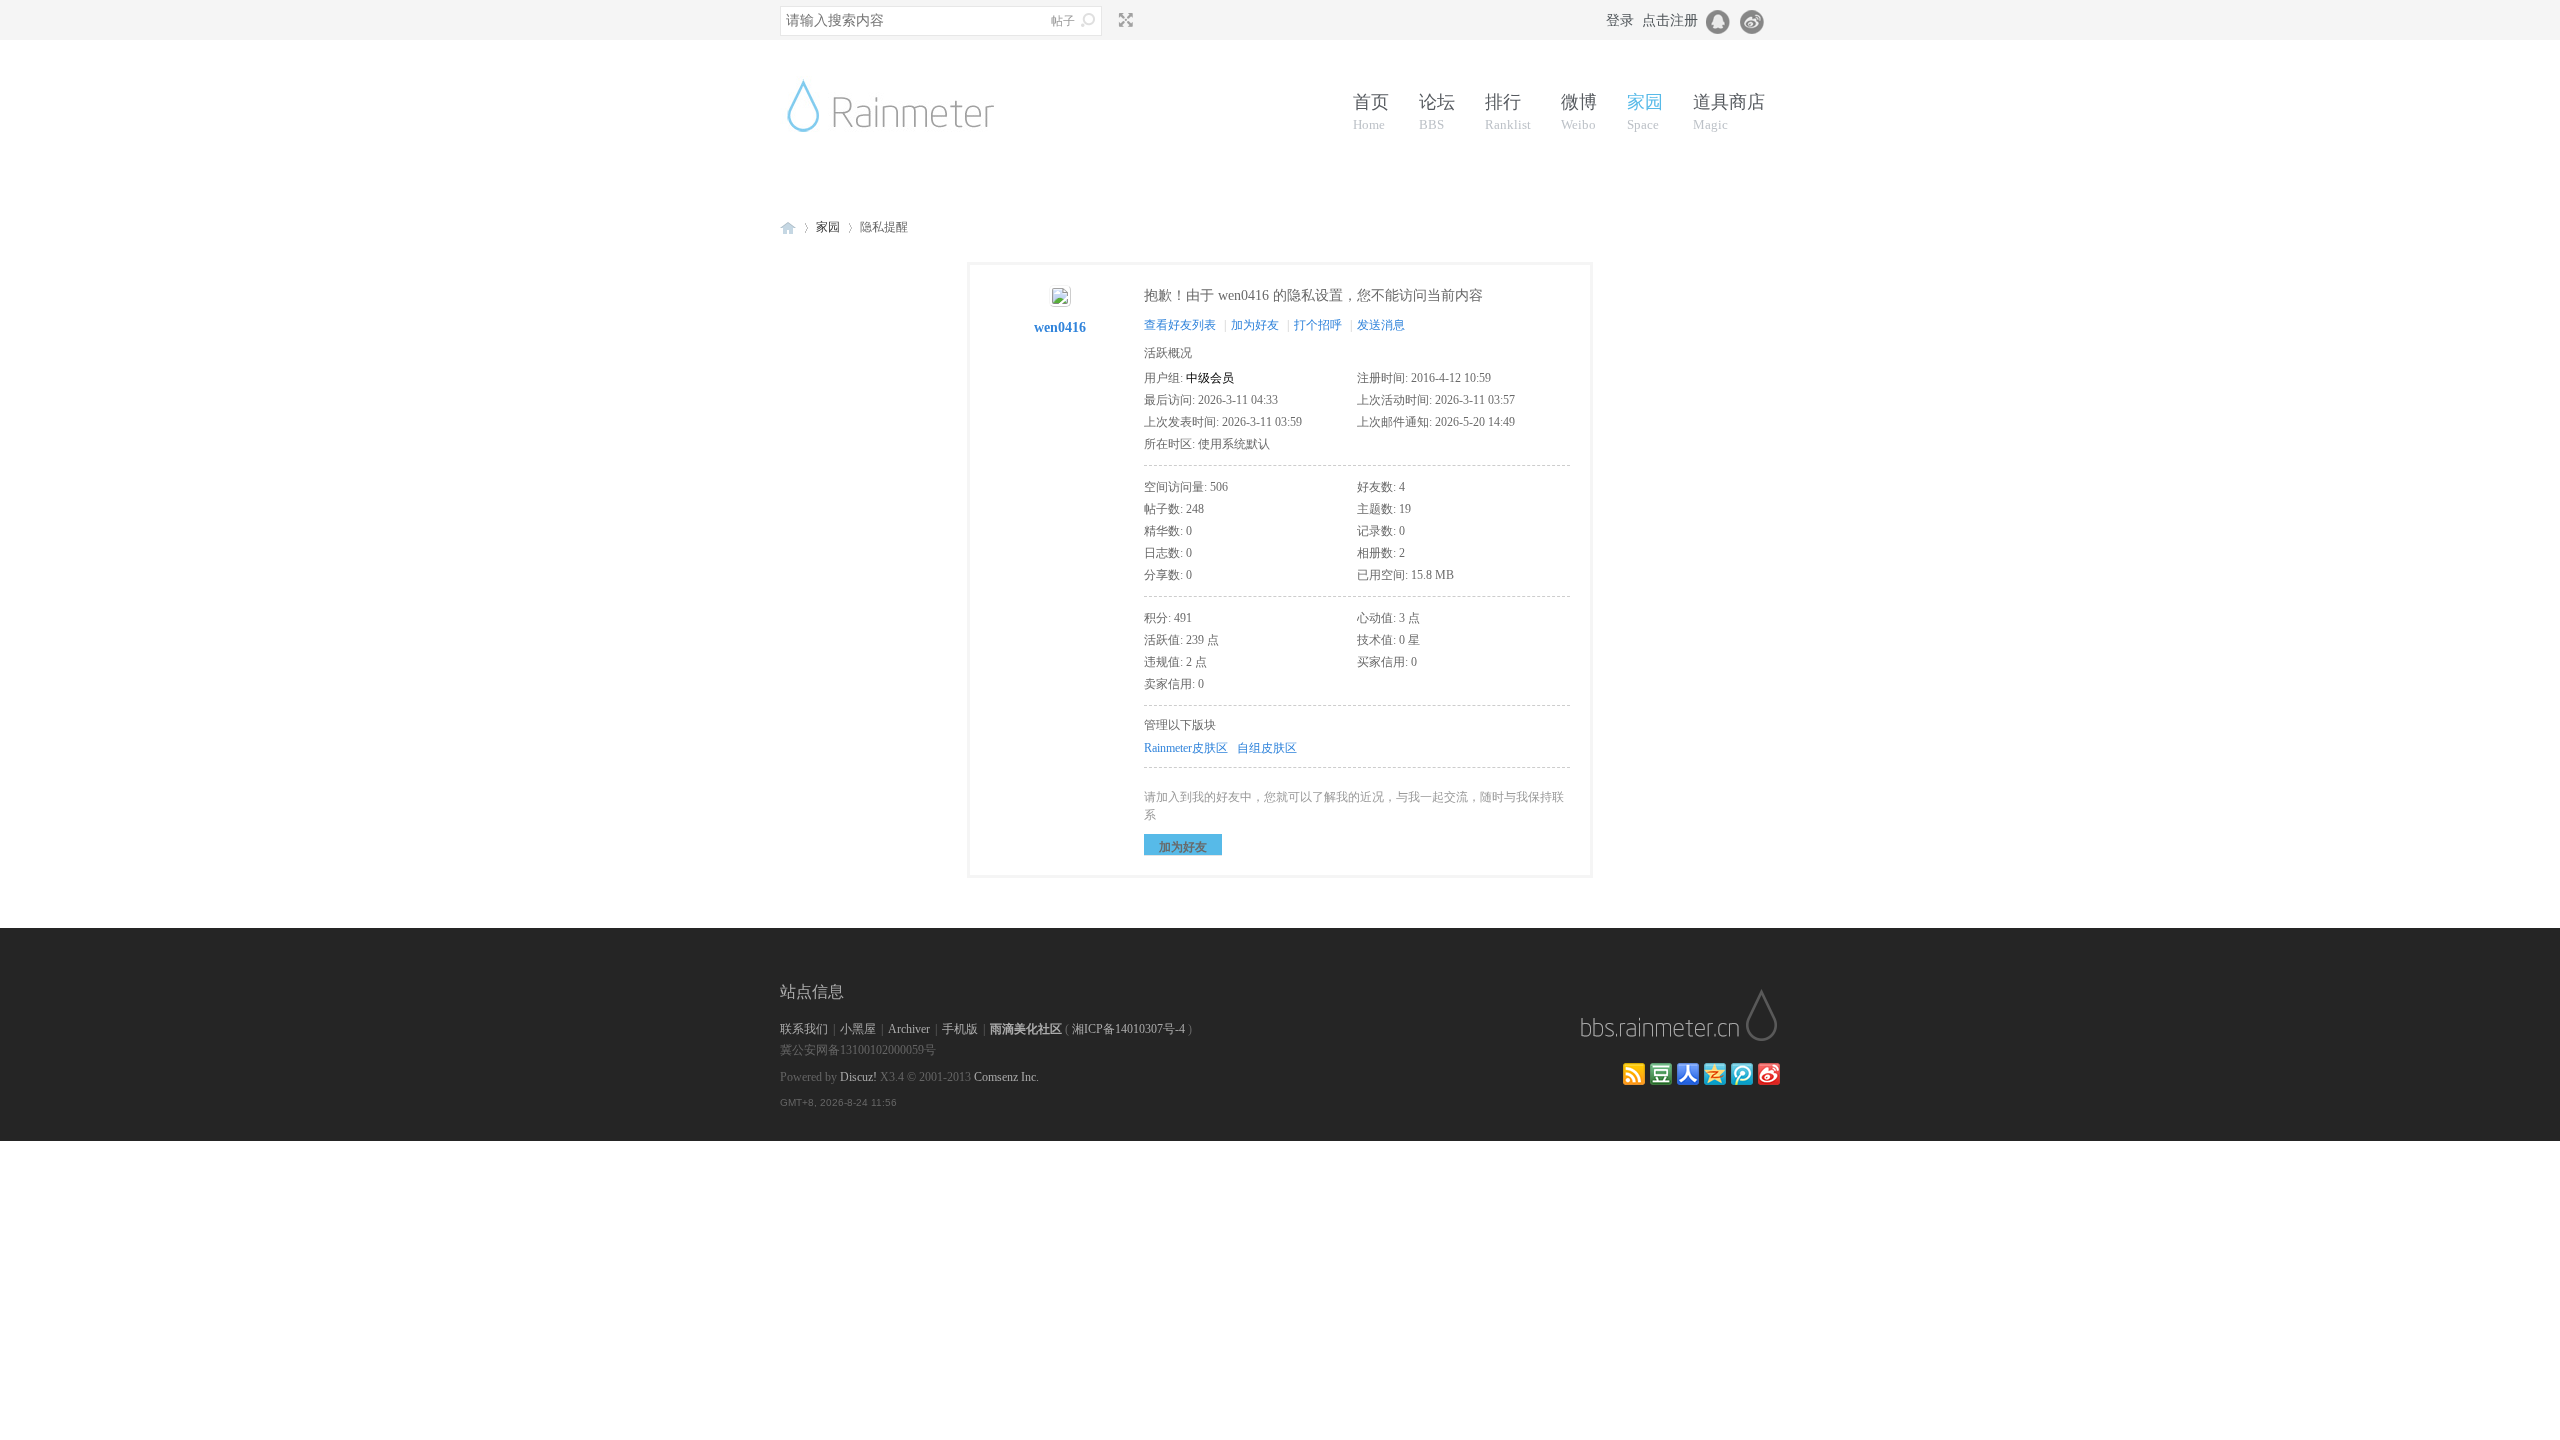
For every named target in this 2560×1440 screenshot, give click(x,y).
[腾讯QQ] (1719, 20)
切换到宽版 (1123, 20)
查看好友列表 (1180, 325)
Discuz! (858, 1077)
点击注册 (1670, 20)
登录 (1620, 20)
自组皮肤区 (1267, 748)
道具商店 (1729, 112)
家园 (1645, 112)
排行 (1508, 112)
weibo (1769, 1074)
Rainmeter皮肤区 (1186, 748)
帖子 (1063, 21)
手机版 (960, 1029)
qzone (1715, 1074)
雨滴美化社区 (1026, 1029)
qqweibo (1742, 1074)
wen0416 (1060, 327)
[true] (1088, 20)
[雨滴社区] (905, 156)
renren (1688, 1074)
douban (1661, 1074)
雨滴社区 (788, 227)
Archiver (909, 1029)
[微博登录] (1758, 20)
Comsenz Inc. (1006, 1077)
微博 (1579, 112)
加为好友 (1255, 325)
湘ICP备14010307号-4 (1128, 1029)
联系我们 (804, 1029)
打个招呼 (1318, 325)
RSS (1634, 1074)
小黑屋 (858, 1029)
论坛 (1437, 112)
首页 (1371, 112)
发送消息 (1381, 325)
